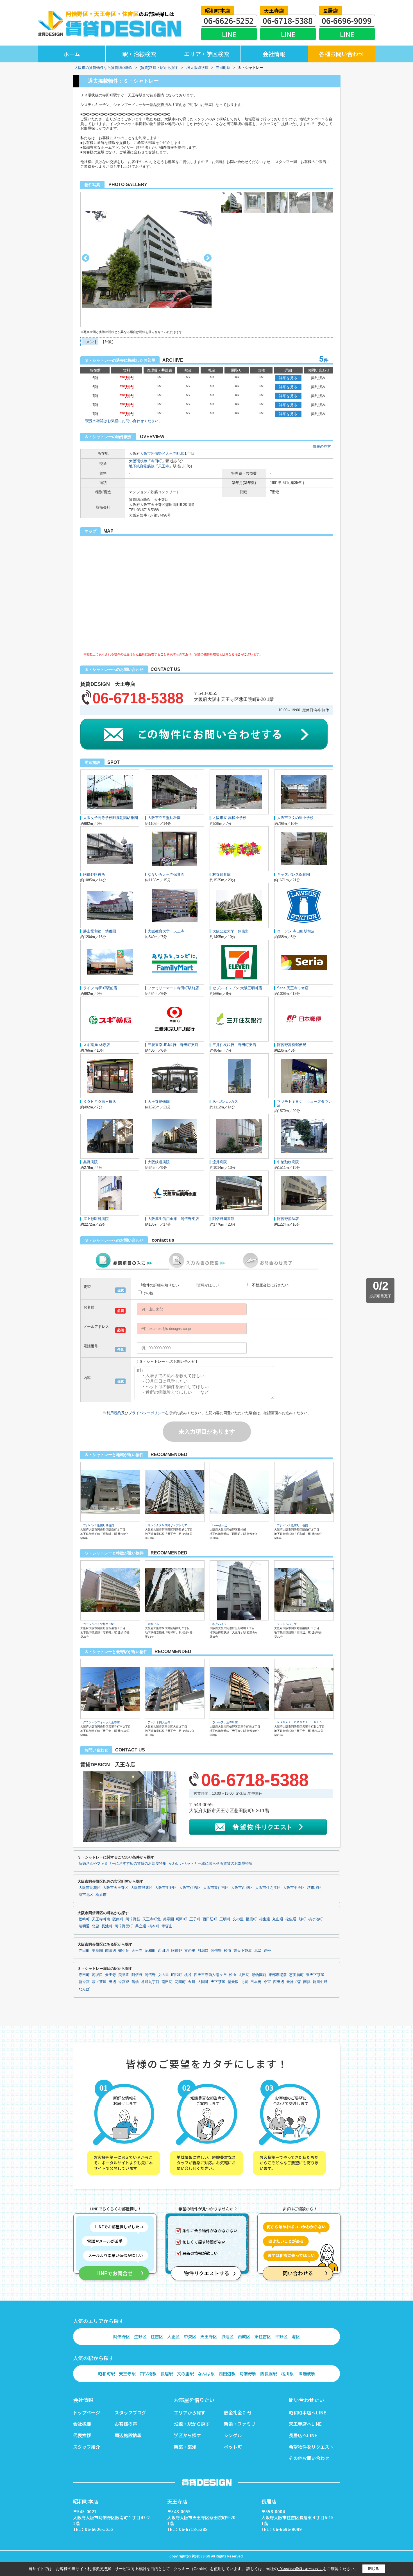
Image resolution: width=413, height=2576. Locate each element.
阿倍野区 (122, 2336)
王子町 (195, 1919)
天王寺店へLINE (305, 2424)
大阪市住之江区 (268, 1888)
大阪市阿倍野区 (153, 453)
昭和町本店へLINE (308, 2412)
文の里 (238, 1919)
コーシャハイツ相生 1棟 (98, 1624)
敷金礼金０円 (237, 2412)
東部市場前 (278, 1975)
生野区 (140, 2336)
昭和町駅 (106, 2374)
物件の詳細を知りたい (161, 1285)
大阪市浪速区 (142, 1888)
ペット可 (233, 2447)
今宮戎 (124, 1982)
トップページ (87, 2412)
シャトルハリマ (287, 1624)
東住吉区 (263, 2336)
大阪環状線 (138, 461)
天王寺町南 (101, 1919)
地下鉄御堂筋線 (142, 466)
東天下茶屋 (243, 1951)
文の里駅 (185, 2374)
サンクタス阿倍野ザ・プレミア (167, 1525)
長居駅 (167, 2374)
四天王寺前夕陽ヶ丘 (210, 1975)
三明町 (225, 1919)
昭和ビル (153, 1624)
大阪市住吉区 (190, 1888)
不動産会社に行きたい (270, 1285)
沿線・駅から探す (192, 2424)
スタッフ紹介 (87, 2447)
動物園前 (259, 1975)
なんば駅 (206, 2374)
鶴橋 (135, 1982)
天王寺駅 (127, 2374)
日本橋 (256, 1982)
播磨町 (251, 1919)
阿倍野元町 (124, 1926)
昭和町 (182, 1919)
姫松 (267, 1951)
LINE (229, 34)
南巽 (307, 1982)
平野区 (281, 2336)
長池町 (107, 1926)
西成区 (244, 2336)
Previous (86, 258)
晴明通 (84, 1926)
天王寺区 (209, 2336)
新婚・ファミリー (242, 2424)
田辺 (112, 1982)
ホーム (72, 54)
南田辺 (111, 1951)
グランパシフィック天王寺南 (101, 1722)
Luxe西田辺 (220, 1525)
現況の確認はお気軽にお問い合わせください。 (124, 421)
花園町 (180, 1982)
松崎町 (84, 1919)
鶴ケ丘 (124, 1951)
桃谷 (188, 1975)
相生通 (265, 1919)
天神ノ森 (294, 1982)
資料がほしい (208, 1285)
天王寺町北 (175, 453)
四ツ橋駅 (148, 2374)
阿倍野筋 (133, 1919)
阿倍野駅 (248, 2374)
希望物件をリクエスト (311, 2447)
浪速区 (227, 2336)
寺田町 (156, 461)
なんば (84, 1989)
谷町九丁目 (150, 1982)
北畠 (96, 1926)
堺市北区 (86, 1895)
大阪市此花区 (90, 1888)
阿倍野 (177, 1951)
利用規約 (114, 1413)
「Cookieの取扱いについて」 (300, 2569)
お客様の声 (126, 2424)
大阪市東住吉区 (216, 1888)
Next (208, 258)
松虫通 (291, 1919)
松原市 (101, 1895)
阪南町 (118, 1919)
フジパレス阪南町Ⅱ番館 (99, 1525)
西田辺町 (210, 1919)
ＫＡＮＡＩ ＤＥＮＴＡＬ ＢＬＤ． (301, 1722)
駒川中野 (320, 1982)
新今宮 (84, 1982)
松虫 (228, 1951)
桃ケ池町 (316, 1919)
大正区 (173, 2336)
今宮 (267, 1982)
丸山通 (278, 1919)
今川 (192, 1982)
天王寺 (164, 466)
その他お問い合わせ (309, 2458)
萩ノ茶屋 (99, 1982)
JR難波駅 (306, 2374)
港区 (296, 2336)
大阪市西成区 (242, 1888)
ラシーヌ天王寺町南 (225, 1722)
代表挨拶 (82, 2435)
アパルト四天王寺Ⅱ (160, 1722)
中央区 (190, 2336)
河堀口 (203, 1951)
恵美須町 (296, 1975)
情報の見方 (322, 446)
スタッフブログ (130, 2412)
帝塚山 (167, 1926)
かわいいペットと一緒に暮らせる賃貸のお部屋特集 (211, 1864)
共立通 (141, 1926)
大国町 (203, 1982)
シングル (233, 2435)
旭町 (302, 1919)
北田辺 (244, 1975)
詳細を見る (288, 378)
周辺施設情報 (128, 2435)
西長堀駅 (269, 2374)
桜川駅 (287, 2374)
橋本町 (154, 1926)
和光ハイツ (219, 1624)
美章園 (168, 1919)
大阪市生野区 (166, 1888)
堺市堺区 (314, 1888)
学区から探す (187, 2435)
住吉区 (157, 2336)
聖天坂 (233, 1982)
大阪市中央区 (294, 1888)
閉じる (374, 2569)
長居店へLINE (303, 2435)
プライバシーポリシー (147, 1413)
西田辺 (163, 1951)
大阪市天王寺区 (116, 1888)
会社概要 (82, 2424)
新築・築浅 (185, 2447)
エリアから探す (190, 2412)
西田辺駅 (227, 2374)
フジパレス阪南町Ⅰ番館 (292, 1525)
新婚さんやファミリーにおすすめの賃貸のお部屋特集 (122, 1864)
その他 (148, 1293)
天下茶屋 (218, 1982)
